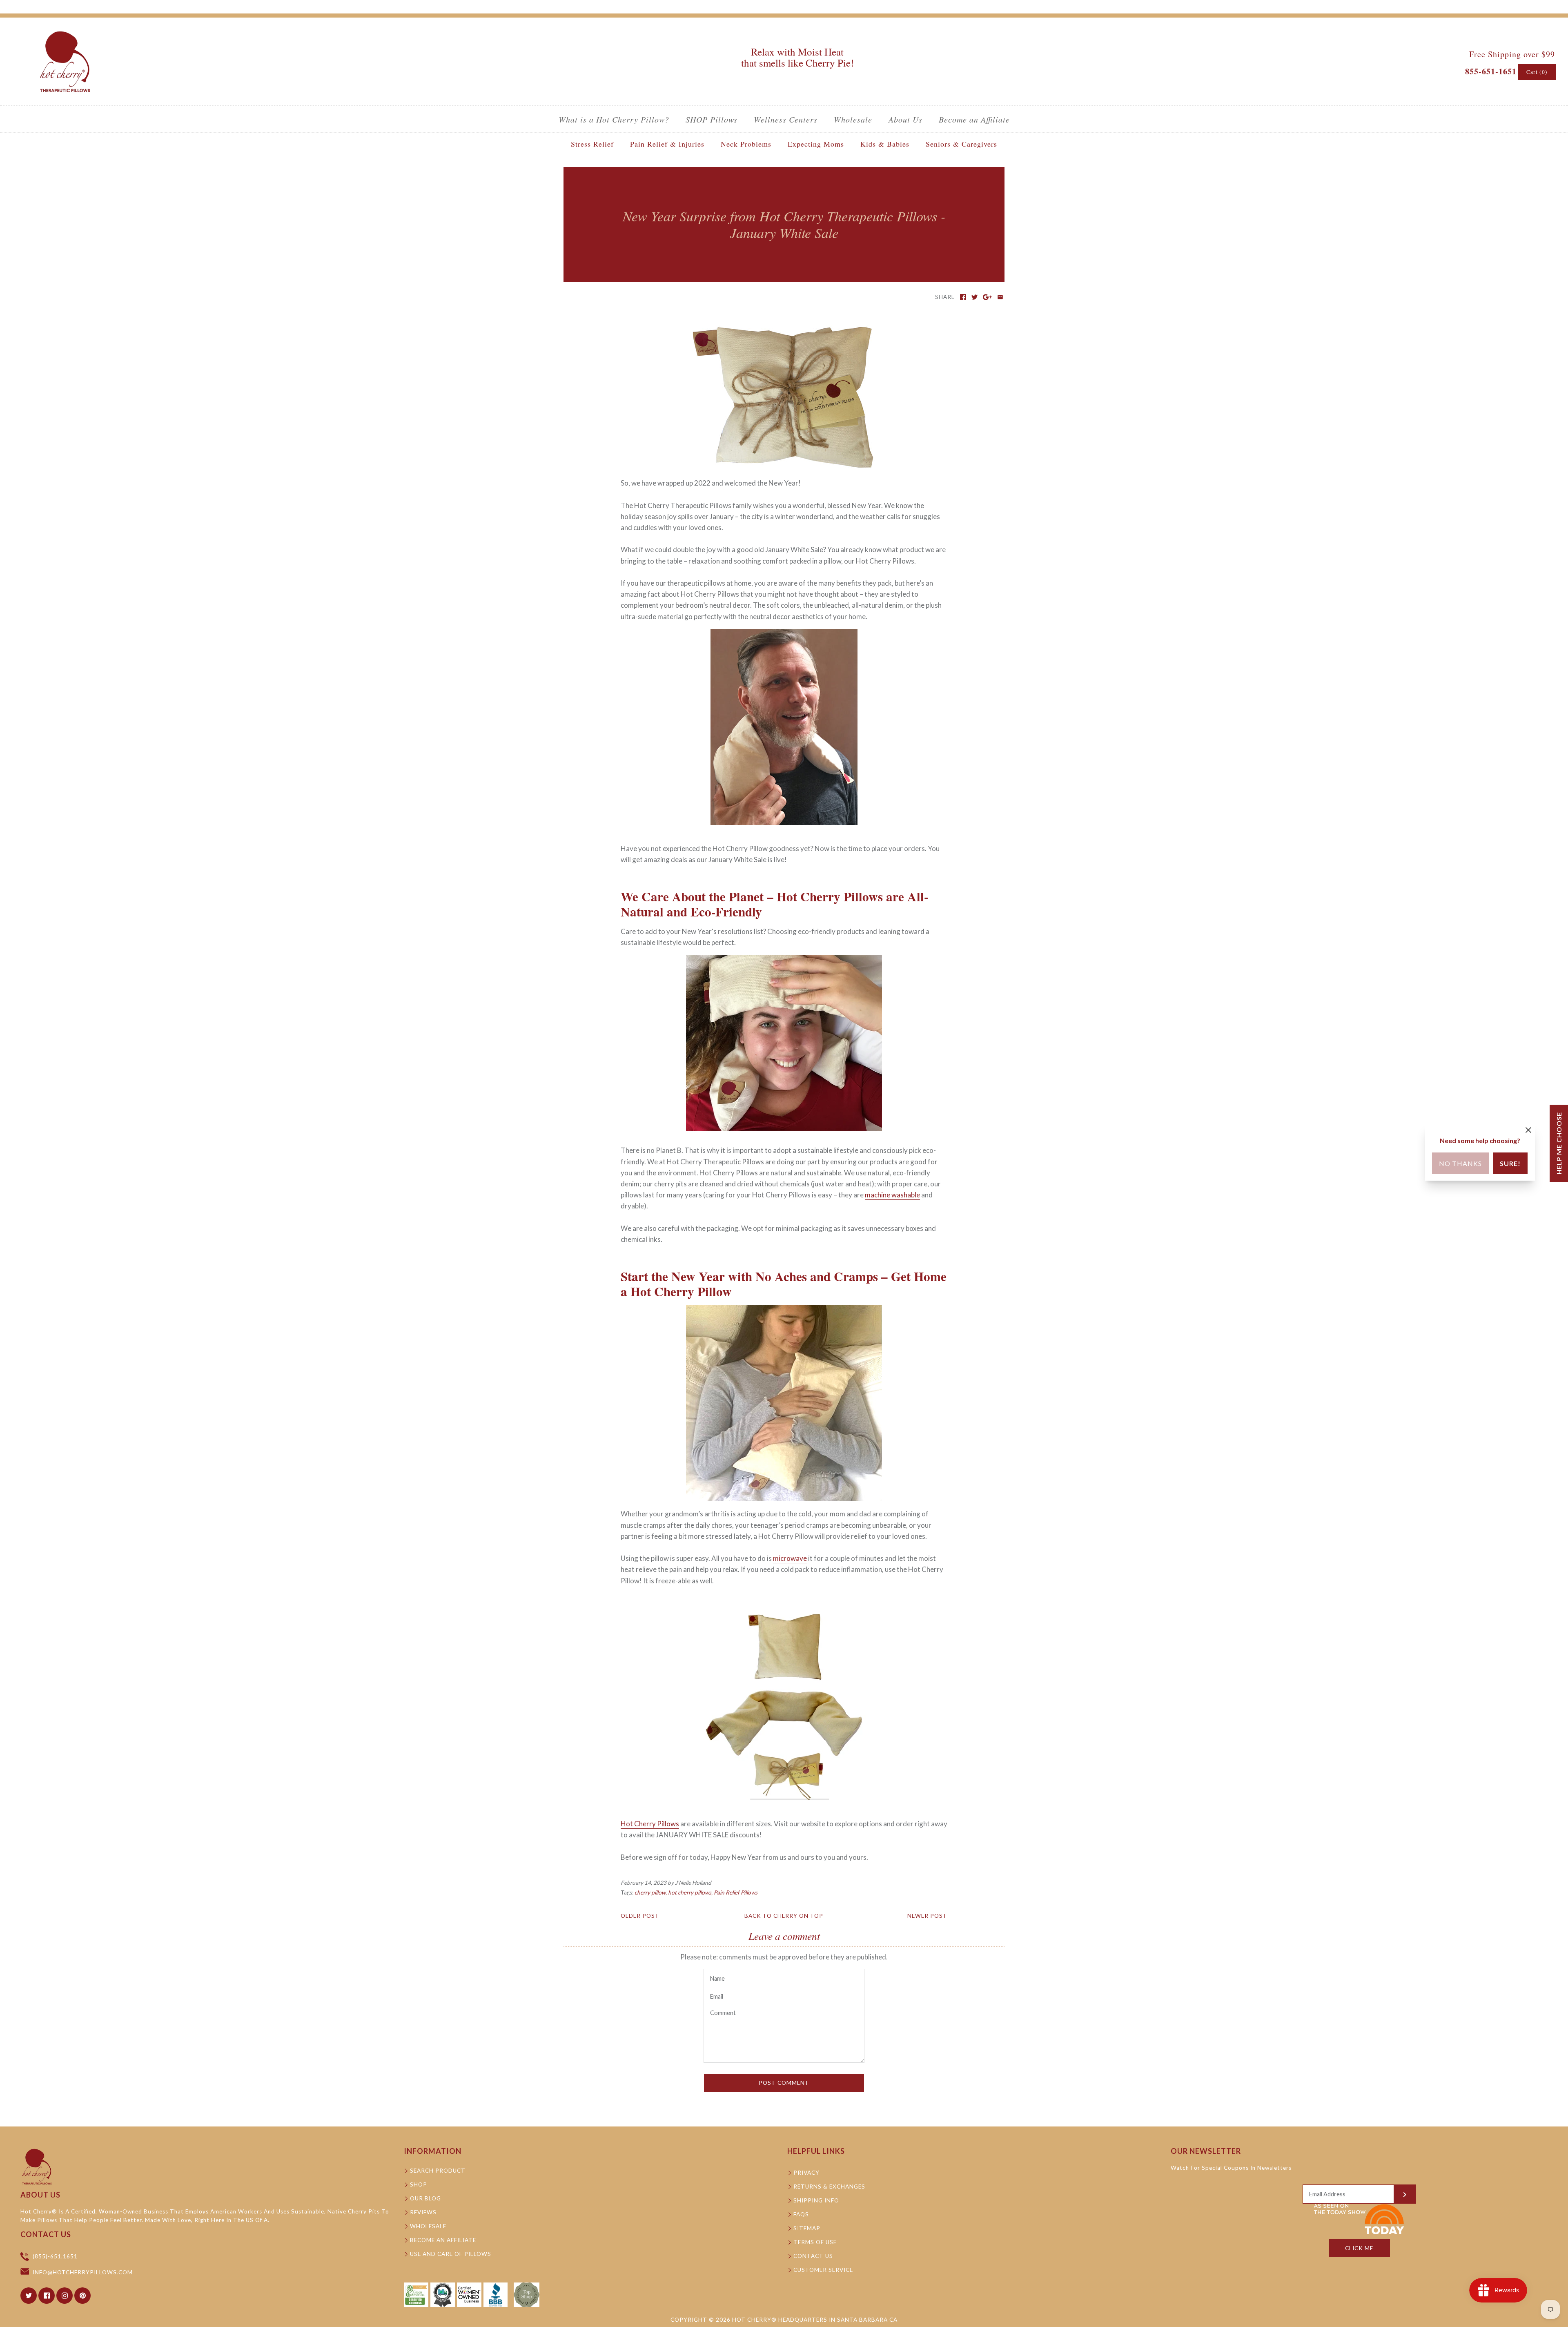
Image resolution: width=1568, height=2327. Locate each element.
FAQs (801, 2214)
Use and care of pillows (451, 2254)
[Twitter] (29, 2296)
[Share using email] (1000, 297)
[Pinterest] (82, 2296)
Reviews (423, 2212)
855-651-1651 (1491, 71)
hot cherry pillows (690, 1892)
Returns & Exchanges (829, 2187)
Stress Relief (592, 144)
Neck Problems (746, 144)
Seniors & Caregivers (961, 144)
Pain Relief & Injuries (667, 144)
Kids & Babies (885, 144)
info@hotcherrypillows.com (83, 2272)
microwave (790, 1558)
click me (1359, 2248)
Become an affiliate (443, 2240)
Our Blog (425, 2198)
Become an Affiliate (974, 119)
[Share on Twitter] (974, 297)
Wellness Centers (786, 119)
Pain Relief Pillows (736, 1892)
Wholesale (853, 119)
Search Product (438, 2171)
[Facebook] (47, 2296)
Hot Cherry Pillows (650, 1824)
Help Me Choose (1559, 1143)
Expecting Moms (816, 144)
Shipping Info (816, 2200)
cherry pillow (650, 1892)
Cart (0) (1537, 72)
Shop (419, 2184)
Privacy (806, 2173)
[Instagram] (65, 2296)
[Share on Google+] (988, 297)
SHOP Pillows (712, 119)
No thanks (1460, 1163)
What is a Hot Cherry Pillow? (614, 119)
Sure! (1510, 1163)
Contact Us (813, 2256)
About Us (905, 119)
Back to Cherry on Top (784, 1916)
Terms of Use (815, 2242)
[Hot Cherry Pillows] (65, 31)
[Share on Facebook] (963, 297)
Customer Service (823, 2270)
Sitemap (807, 2228)
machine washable (892, 1195)
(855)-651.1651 (55, 2256)
